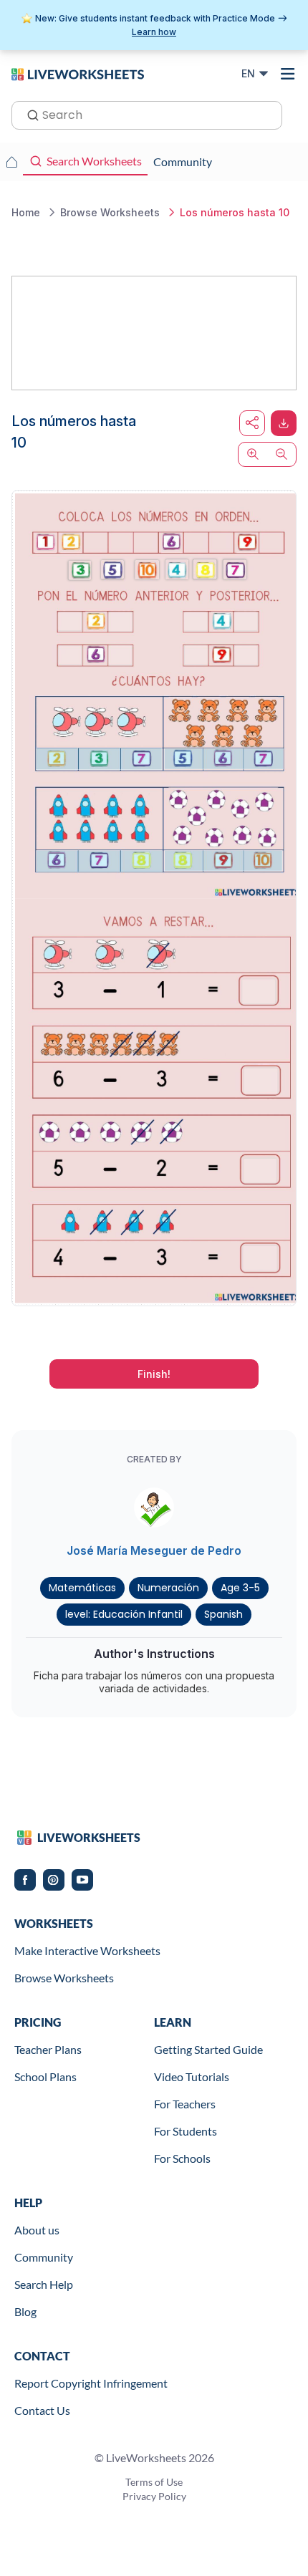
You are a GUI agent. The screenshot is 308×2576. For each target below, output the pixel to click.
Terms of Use (154, 2482)
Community (44, 2257)
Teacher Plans (48, 2049)
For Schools (182, 2158)
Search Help (44, 2284)
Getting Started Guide (208, 2049)
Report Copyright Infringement (91, 2383)
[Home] (78, 73)
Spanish (223, 1614)
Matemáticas (82, 1588)
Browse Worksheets (64, 1978)
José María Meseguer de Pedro (154, 1550)
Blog (25, 2311)
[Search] (29, 114)
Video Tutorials (192, 2076)
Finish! (154, 1374)
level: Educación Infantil (124, 1614)
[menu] (288, 74)
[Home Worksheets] (11, 162)
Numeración (168, 1588)
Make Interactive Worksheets (87, 1950)
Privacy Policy (154, 2496)
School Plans (45, 2076)
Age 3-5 (240, 1588)
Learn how (154, 32)
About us (37, 2230)
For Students (186, 2131)
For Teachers (185, 2104)
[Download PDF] (284, 423)
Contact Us (42, 2410)
